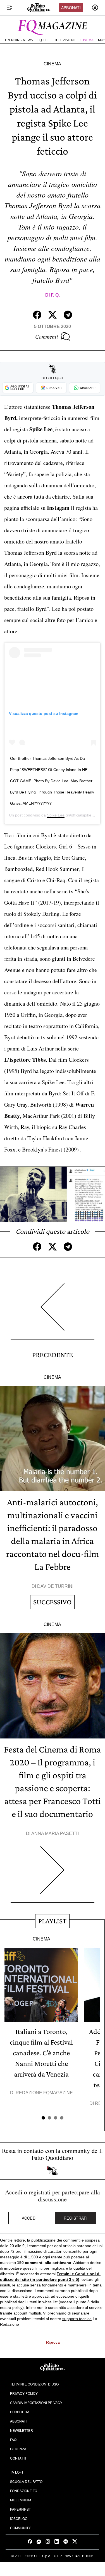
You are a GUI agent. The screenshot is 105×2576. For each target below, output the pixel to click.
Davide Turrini (55, 1586)
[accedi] (95, 8)
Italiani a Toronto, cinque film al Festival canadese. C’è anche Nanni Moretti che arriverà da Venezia (41, 2053)
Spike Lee (56, 815)
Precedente (52, 1355)
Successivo (52, 1602)
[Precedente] (52, 1311)
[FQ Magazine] (52, 26)
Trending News (19, 40)
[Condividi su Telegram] (68, 315)
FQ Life (44, 40)
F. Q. (55, 295)
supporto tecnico (77, 2319)
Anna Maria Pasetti (55, 1833)
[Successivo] (52, 1874)
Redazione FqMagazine (44, 2093)
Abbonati (71, 8)
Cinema (87, 40)
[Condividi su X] (52, 315)
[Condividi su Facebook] (37, 315)
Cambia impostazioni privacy (36, 2402)
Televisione (65, 40)
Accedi (29, 2218)
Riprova (53, 2342)
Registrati (76, 2218)
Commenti (47, 336)
